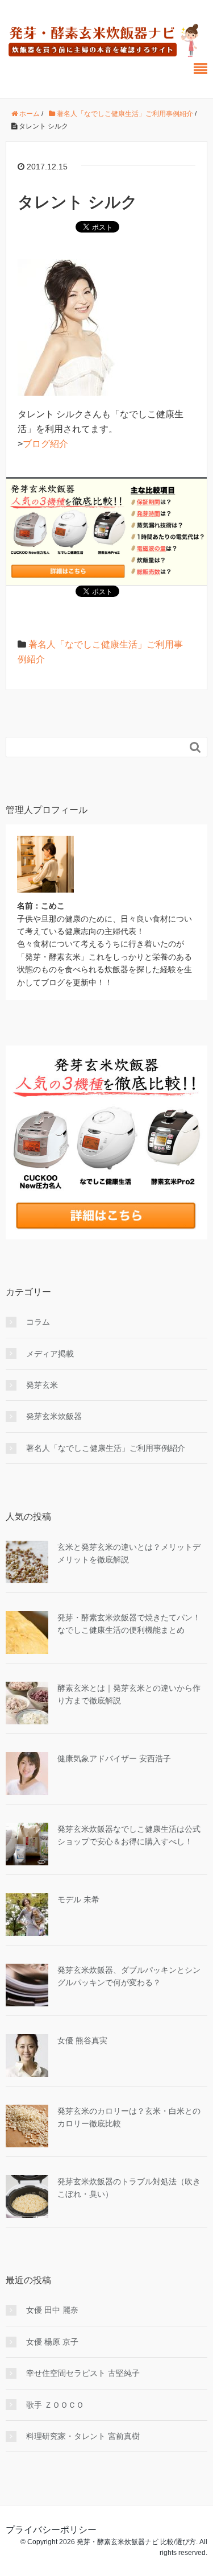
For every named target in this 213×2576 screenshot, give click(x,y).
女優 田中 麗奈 (52, 2310)
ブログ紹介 (45, 444)
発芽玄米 (42, 1385)
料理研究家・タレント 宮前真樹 (83, 2436)
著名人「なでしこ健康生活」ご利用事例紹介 (106, 1448)
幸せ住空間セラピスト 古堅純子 (83, 2373)
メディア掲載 (50, 1354)
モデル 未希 (78, 1899)
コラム (38, 1322)
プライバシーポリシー (51, 2530)
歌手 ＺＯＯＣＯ (55, 2405)
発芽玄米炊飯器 (54, 1416)
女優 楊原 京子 (52, 2342)
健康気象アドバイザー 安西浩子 (114, 1758)
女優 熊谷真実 (82, 2040)
